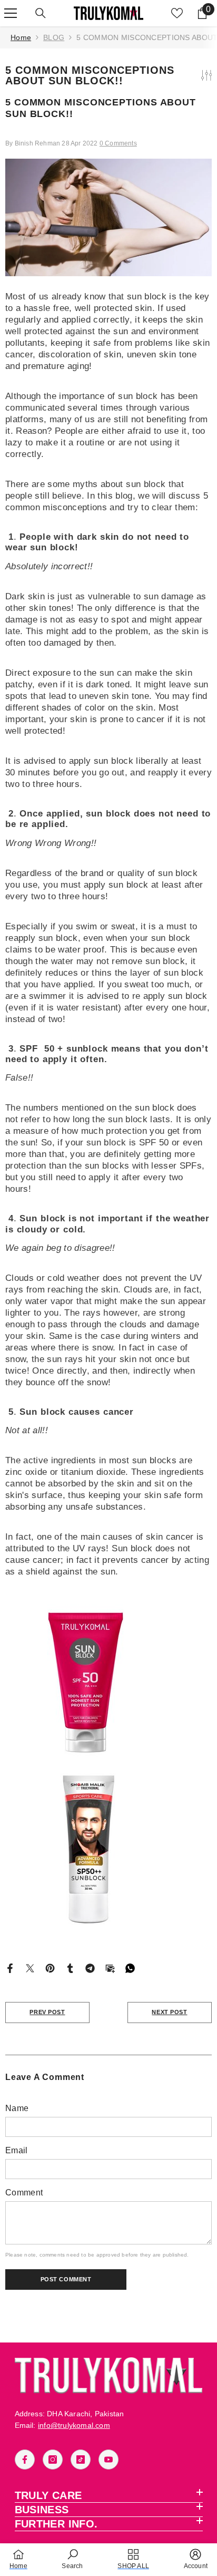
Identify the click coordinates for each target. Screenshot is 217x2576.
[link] (72, 2559)
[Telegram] (90, 1968)
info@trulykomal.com (74, 2425)
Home (21, 37)
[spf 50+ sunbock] (108, 1680)
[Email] (110, 1968)
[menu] (11, 13)
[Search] (41, 13)
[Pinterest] (50, 1968)
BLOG (54, 37)
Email (17, 2150)
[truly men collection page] (108, 1849)
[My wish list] (177, 13)
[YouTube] (108, 2460)
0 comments (118, 143)
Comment (24, 2193)
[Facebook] (10, 1968)
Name (17, 2108)
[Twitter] (30, 1968)
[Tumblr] (70, 1968)
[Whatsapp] (130, 1968)
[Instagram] (53, 2460)
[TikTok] (81, 2460)
